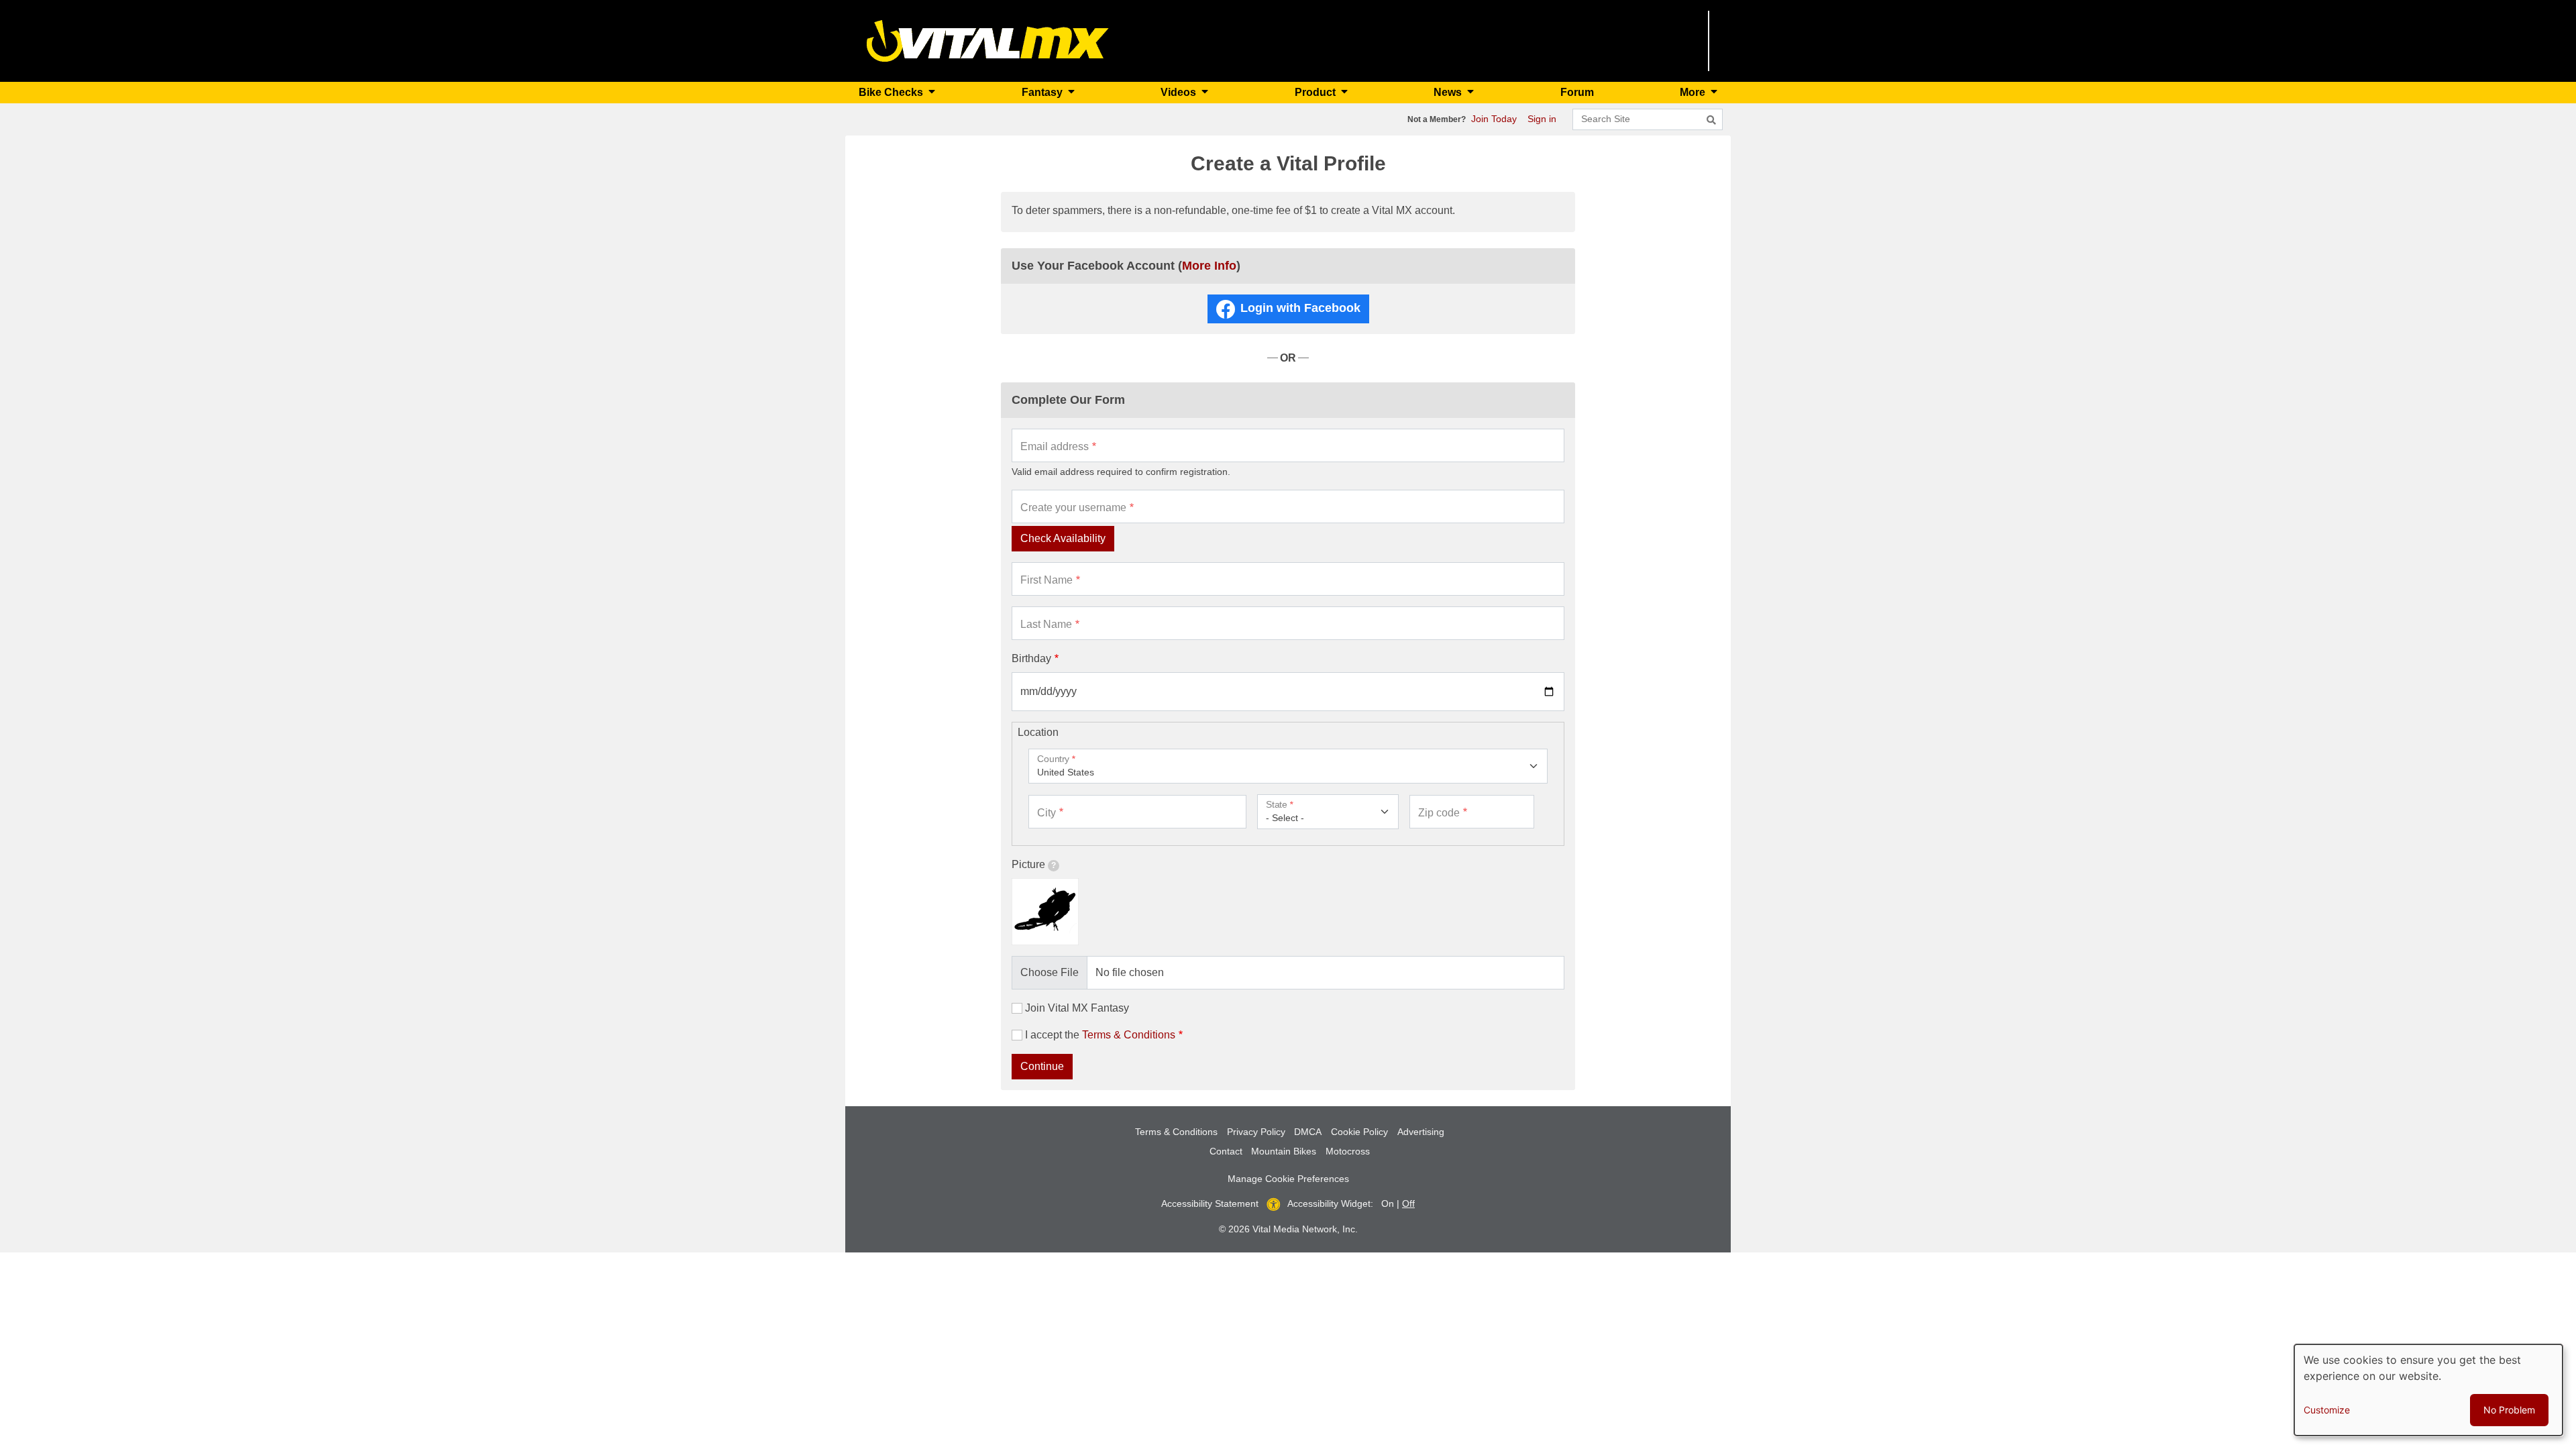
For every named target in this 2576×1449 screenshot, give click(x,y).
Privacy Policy (1256, 1132)
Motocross (1348, 1151)
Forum (1577, 92)
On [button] (1388, 1203)
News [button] (1449, 92)
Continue (1042, 1066)
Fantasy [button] (1043, 92)
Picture (1028, 864)
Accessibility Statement (1210, 1203)
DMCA (1308, 1132)
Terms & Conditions (1129, 1035)
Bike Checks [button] (892, 92)
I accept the (1100, 1035)
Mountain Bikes (1284, 1151)
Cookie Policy (1359, 1132)
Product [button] (1317, 92)
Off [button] (1408, 1203)
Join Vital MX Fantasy (1077, 1008)
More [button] (1694, 92)
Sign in (1542, 119)
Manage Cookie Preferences (1288, 1179)
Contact (1226, 1151)
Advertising (1421, 1132)
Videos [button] (1180, 92)
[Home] (988, 40)
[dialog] (2428, 1390)
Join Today (1494, 119)
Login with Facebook (1300, 308)
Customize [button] (2327, 1410)
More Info (1209, 266)
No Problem (2509, 1410)
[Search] (1711, 120)
